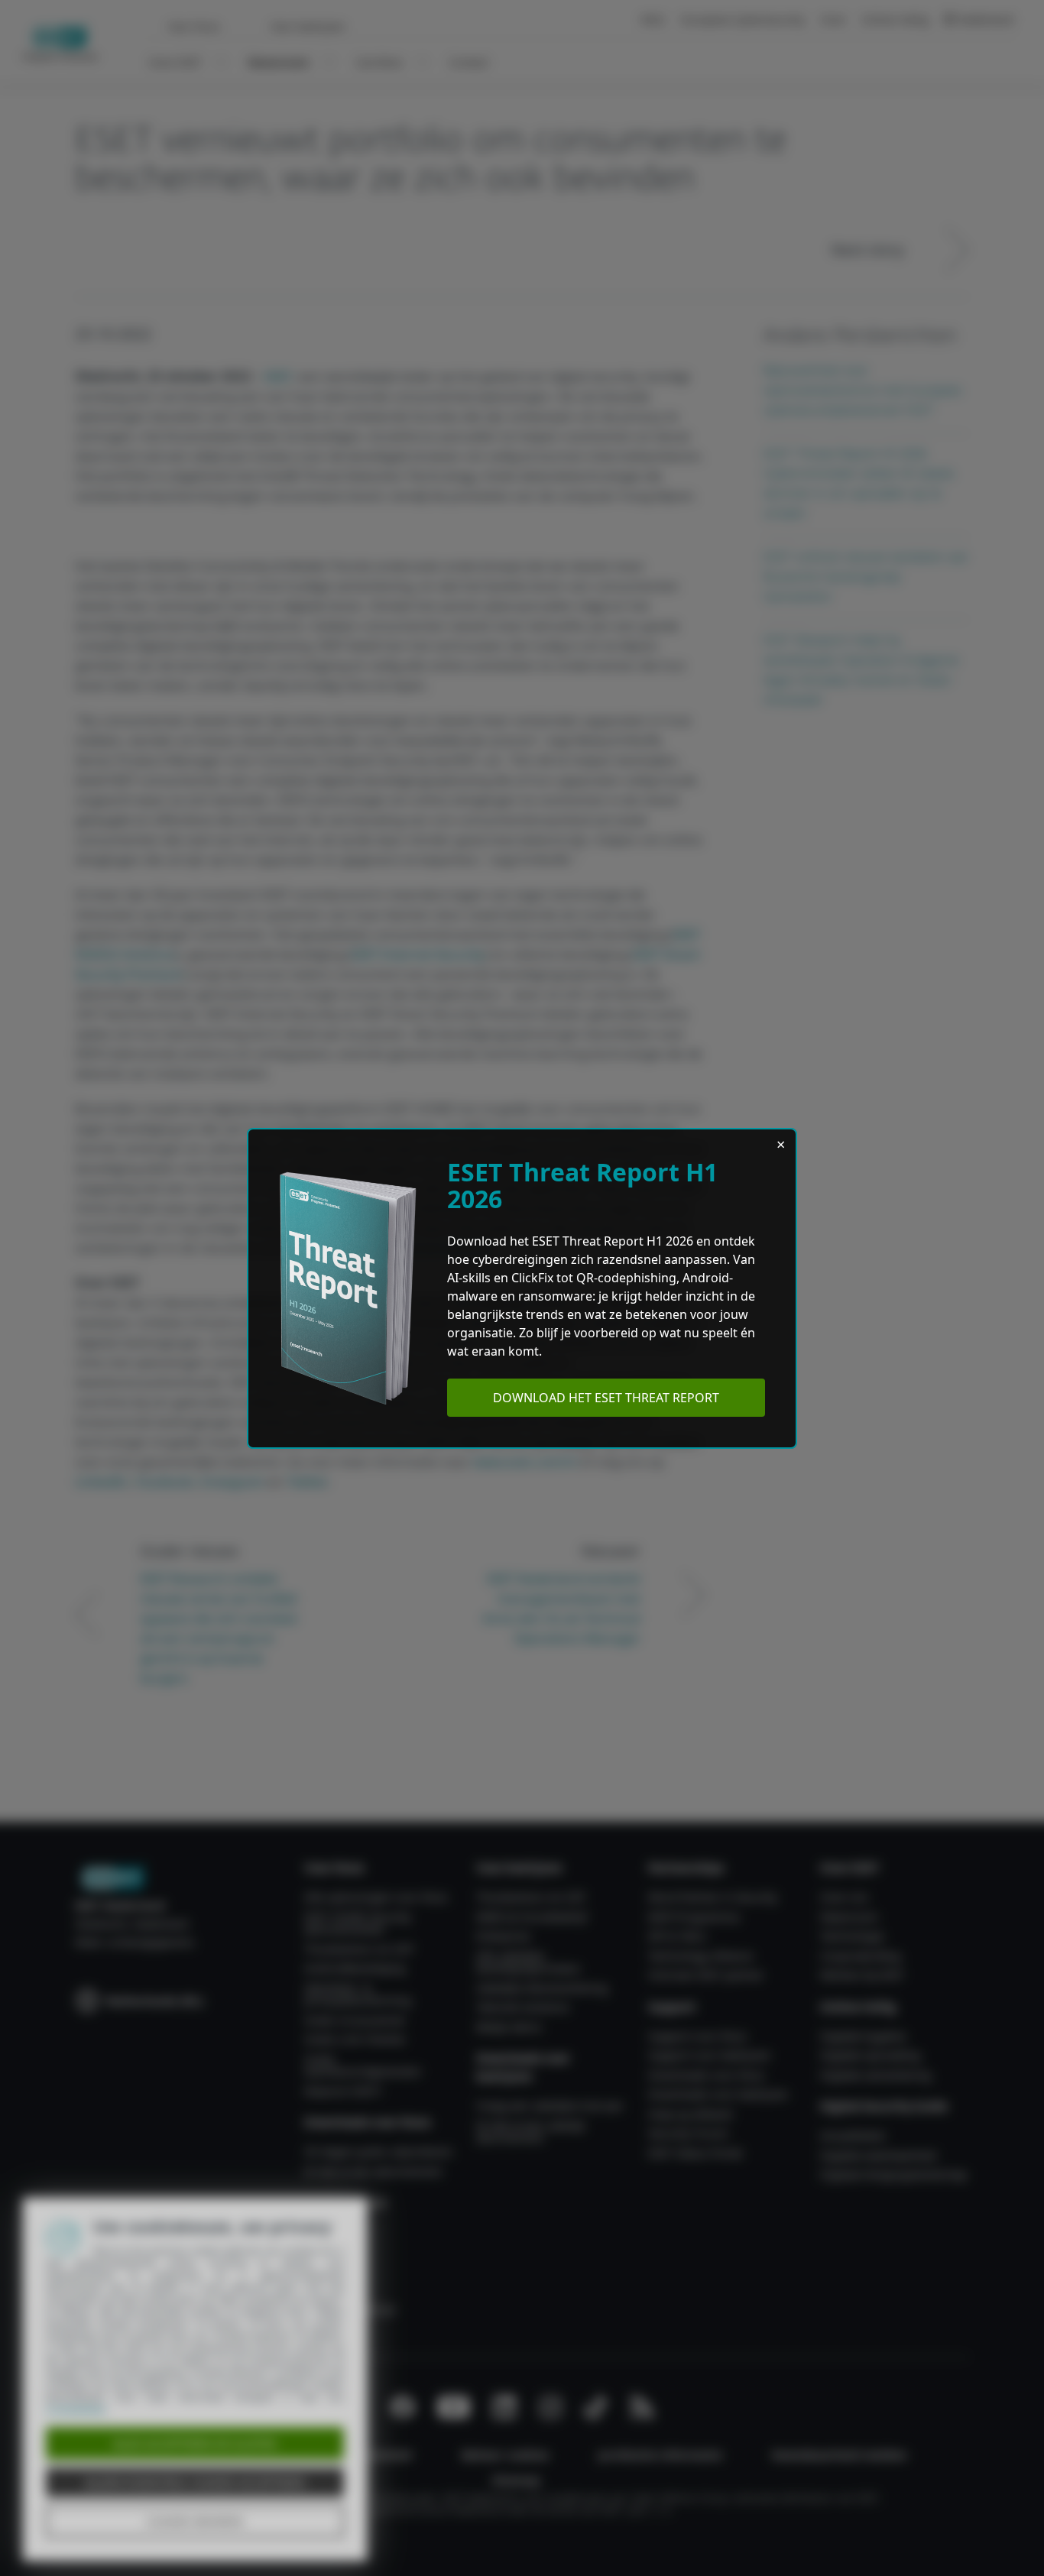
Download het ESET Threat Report (606, 1398)
